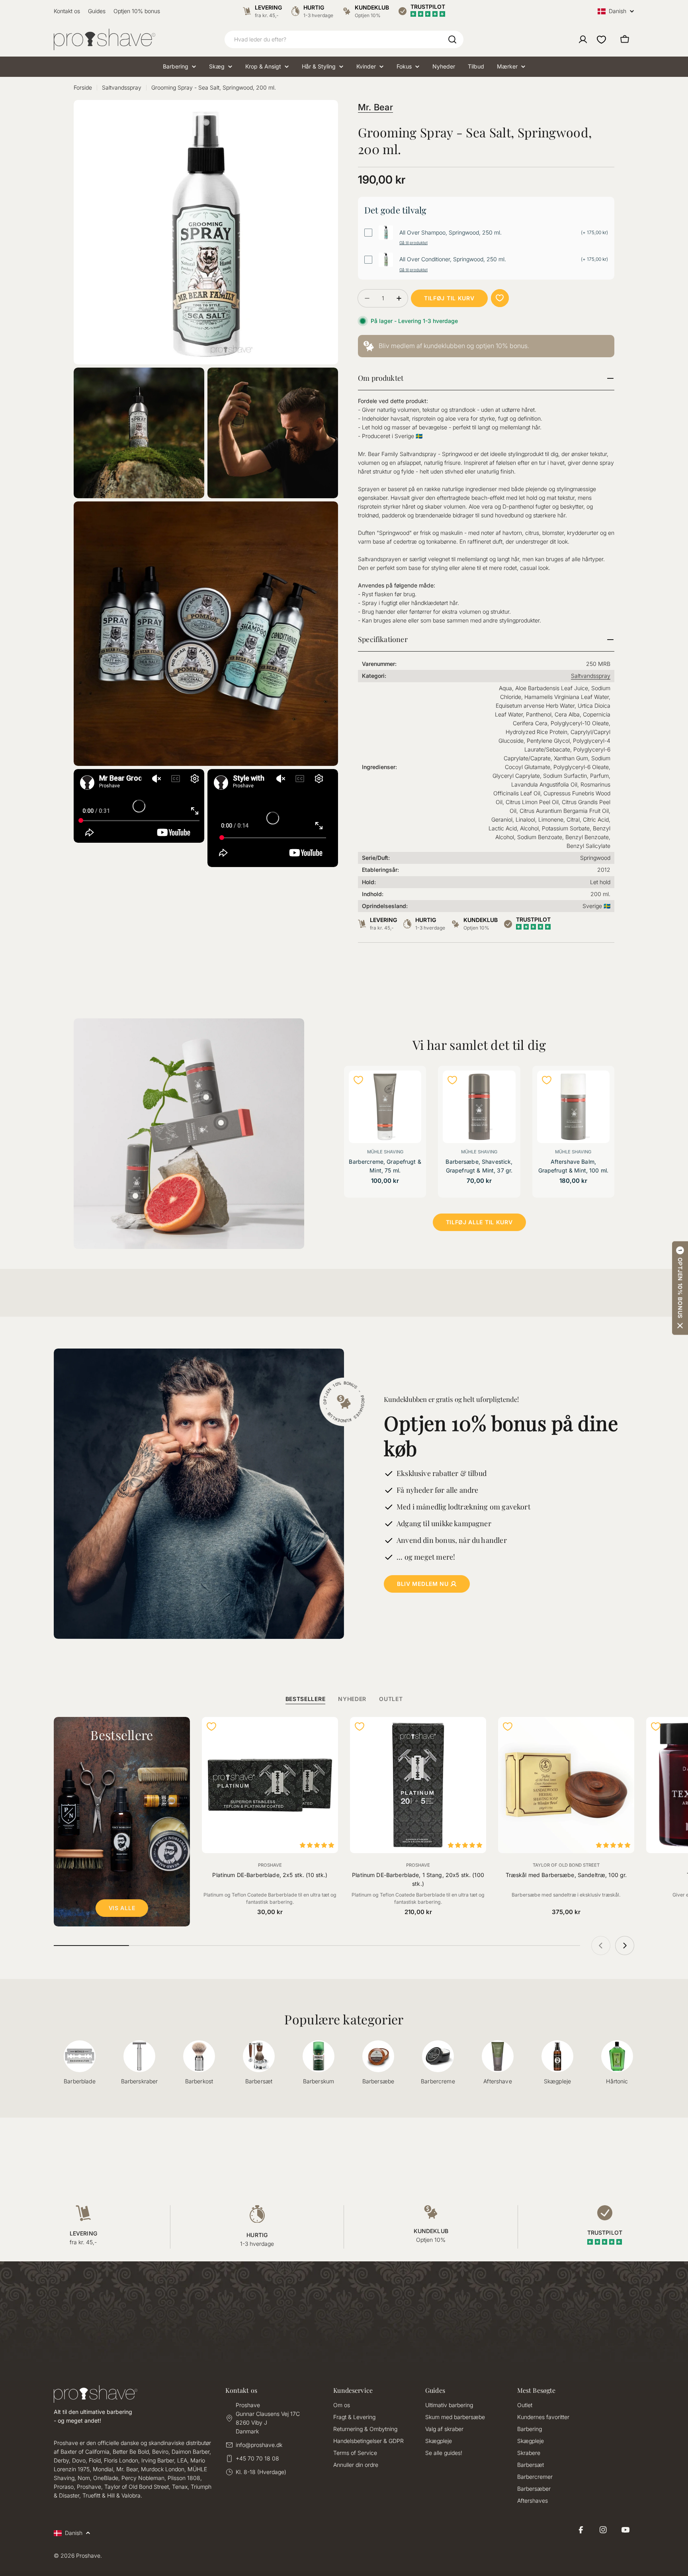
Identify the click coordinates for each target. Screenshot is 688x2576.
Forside (83, 87)
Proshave (270, 1865)
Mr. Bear (375, 107)
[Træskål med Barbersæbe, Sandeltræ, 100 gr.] (566, 1785)
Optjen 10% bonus (137, 11)
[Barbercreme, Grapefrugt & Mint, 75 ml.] (385, 1107)
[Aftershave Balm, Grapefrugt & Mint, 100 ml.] (573, 1107)
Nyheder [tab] (352, 1699)
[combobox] (344, 39)
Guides (97, 11)
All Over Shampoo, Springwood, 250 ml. (451, 233)
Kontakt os (67, 11)
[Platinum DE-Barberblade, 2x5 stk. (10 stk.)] (270, 1785)
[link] (486, 346)
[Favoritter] (601, 39)
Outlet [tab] (391, 1699)
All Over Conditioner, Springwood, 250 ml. (453, 259)
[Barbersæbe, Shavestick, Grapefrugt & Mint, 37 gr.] (479, 1107)
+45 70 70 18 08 (257, 2458)
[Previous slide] (601, 1946)
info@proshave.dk (259, 2445)
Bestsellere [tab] (306, 1699)
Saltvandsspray (122, 87)
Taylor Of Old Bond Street (566, 1865)
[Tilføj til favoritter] (500, 298)
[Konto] (583, 39)
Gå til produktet (413, 243)
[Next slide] (625, 1946)
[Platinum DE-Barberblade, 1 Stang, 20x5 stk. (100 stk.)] (418, 1785)
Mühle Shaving (385, 1152)
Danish (618, 11)
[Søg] (452, 39)
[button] (680, 1288)
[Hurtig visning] (410, 1087)
